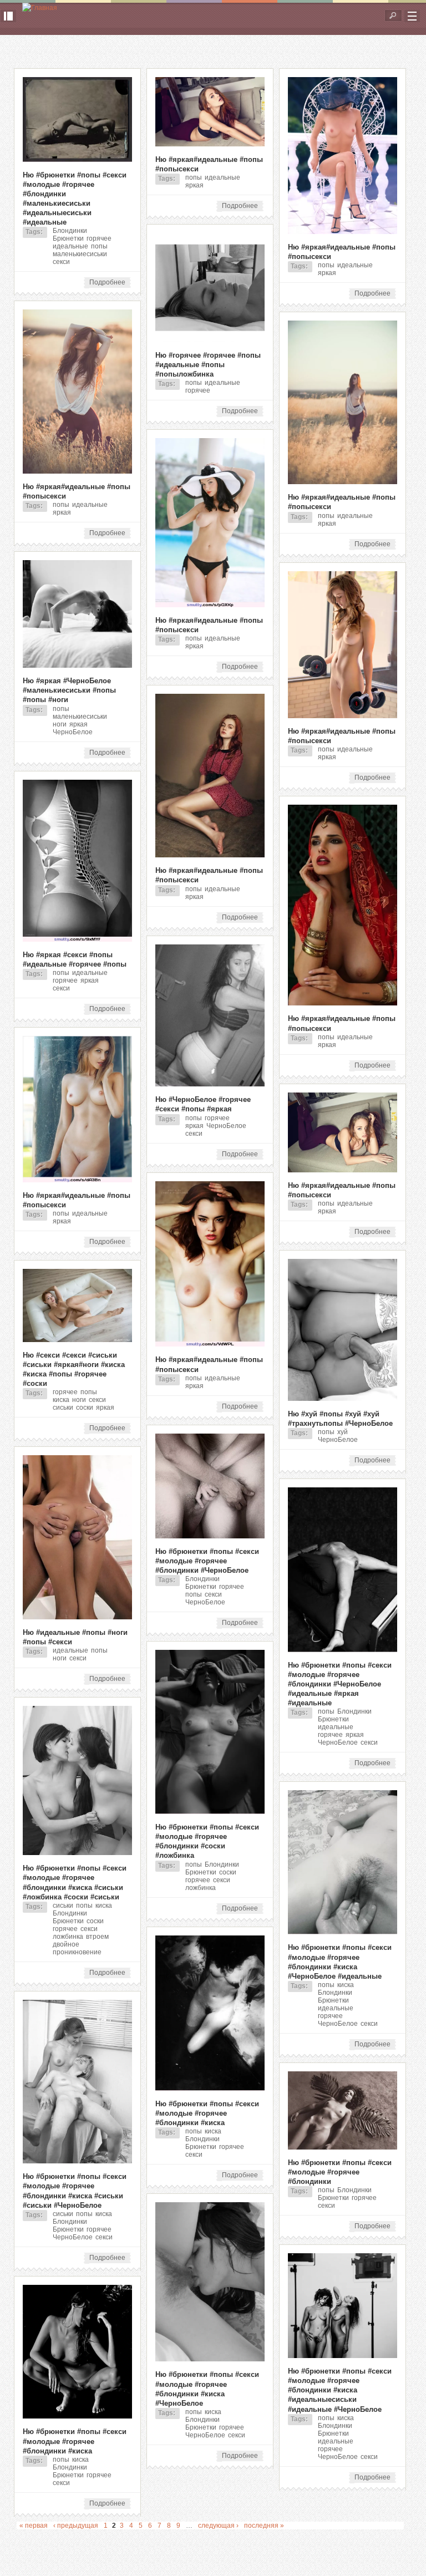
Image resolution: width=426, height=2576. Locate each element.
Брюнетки (68, 238)
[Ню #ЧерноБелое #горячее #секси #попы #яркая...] (210, 1084)
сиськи (63, 1408)
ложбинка (201, 1888)
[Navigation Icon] (412, 16)
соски (85, 1408)
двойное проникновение (77, 1948)
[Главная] (40, 8)
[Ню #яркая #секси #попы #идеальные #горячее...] (77, 939)
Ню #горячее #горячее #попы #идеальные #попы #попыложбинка (208, 365)
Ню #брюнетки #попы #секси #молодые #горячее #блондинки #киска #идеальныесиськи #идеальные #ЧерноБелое (340, 2390)
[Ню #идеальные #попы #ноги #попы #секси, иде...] (77, 1617)
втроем (97, 1937)
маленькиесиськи (80, 254)
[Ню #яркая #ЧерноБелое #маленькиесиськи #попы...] (77, 665)
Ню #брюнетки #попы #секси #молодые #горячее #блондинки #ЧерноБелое (207, 1561)
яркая (194, 185)
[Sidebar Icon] (8, 16)
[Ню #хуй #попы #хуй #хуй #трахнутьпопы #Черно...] (343, 1399)
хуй (343, 1432)
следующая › (218, 2526)
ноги (60, 724)
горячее (99, 238)
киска (61, 1400)
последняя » (264, 2526)
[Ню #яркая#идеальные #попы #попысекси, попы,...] (210, 144)
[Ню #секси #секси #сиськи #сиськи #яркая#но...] (77, 1340)
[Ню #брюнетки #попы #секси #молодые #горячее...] (77, 160)
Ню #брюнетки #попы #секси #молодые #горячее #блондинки (340, 2172)
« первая (34, 2526)
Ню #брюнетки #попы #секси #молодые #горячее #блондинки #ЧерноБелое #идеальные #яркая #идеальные (340, 1684)
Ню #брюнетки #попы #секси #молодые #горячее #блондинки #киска (207, 2113)
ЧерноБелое (73, 732)
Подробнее (110, 283)
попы (99, 246)
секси (61, 262)
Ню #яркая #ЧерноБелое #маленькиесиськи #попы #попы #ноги (69, 690)
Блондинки (70, 231)
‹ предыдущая (76, 2526)
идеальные (70, 246)
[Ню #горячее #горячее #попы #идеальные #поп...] (210, 340)
